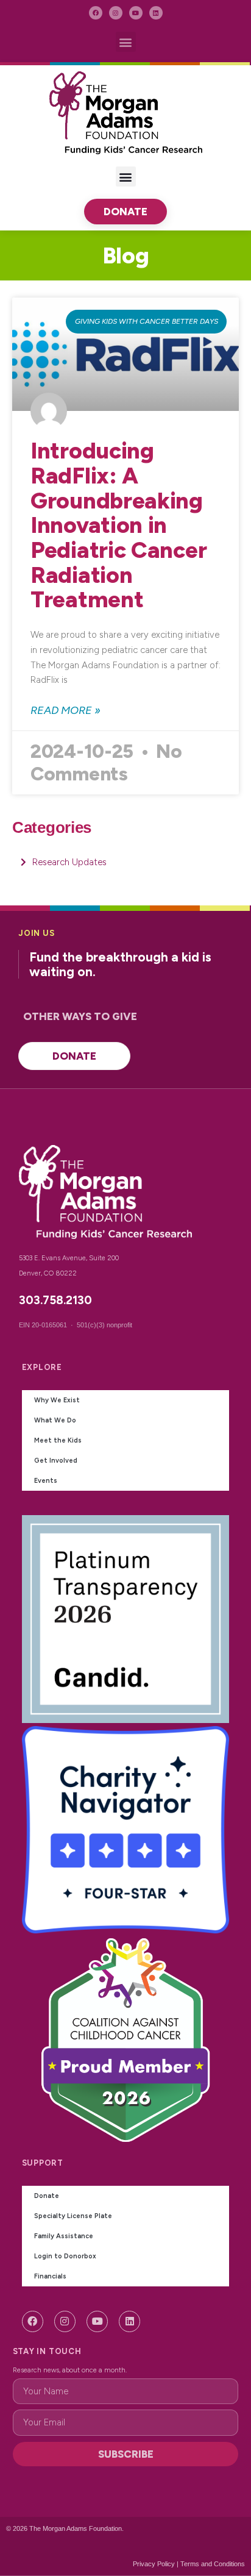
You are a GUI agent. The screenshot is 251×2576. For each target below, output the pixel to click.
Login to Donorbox (65, 2256)
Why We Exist (57, 1400)
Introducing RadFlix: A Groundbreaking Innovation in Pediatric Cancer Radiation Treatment (118, 525)
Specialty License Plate (73, 2216)
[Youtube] (136, 13)
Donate (47, 2196)
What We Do (55, 1420)
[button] (126, 42)
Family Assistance (64, 2236)
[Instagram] (116, 13)
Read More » (65, 710)
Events (46, 1481)
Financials (50, 2276)
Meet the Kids (58, 1440)
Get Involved (56, 1461)
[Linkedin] (156, 13)
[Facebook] (96, 13)
